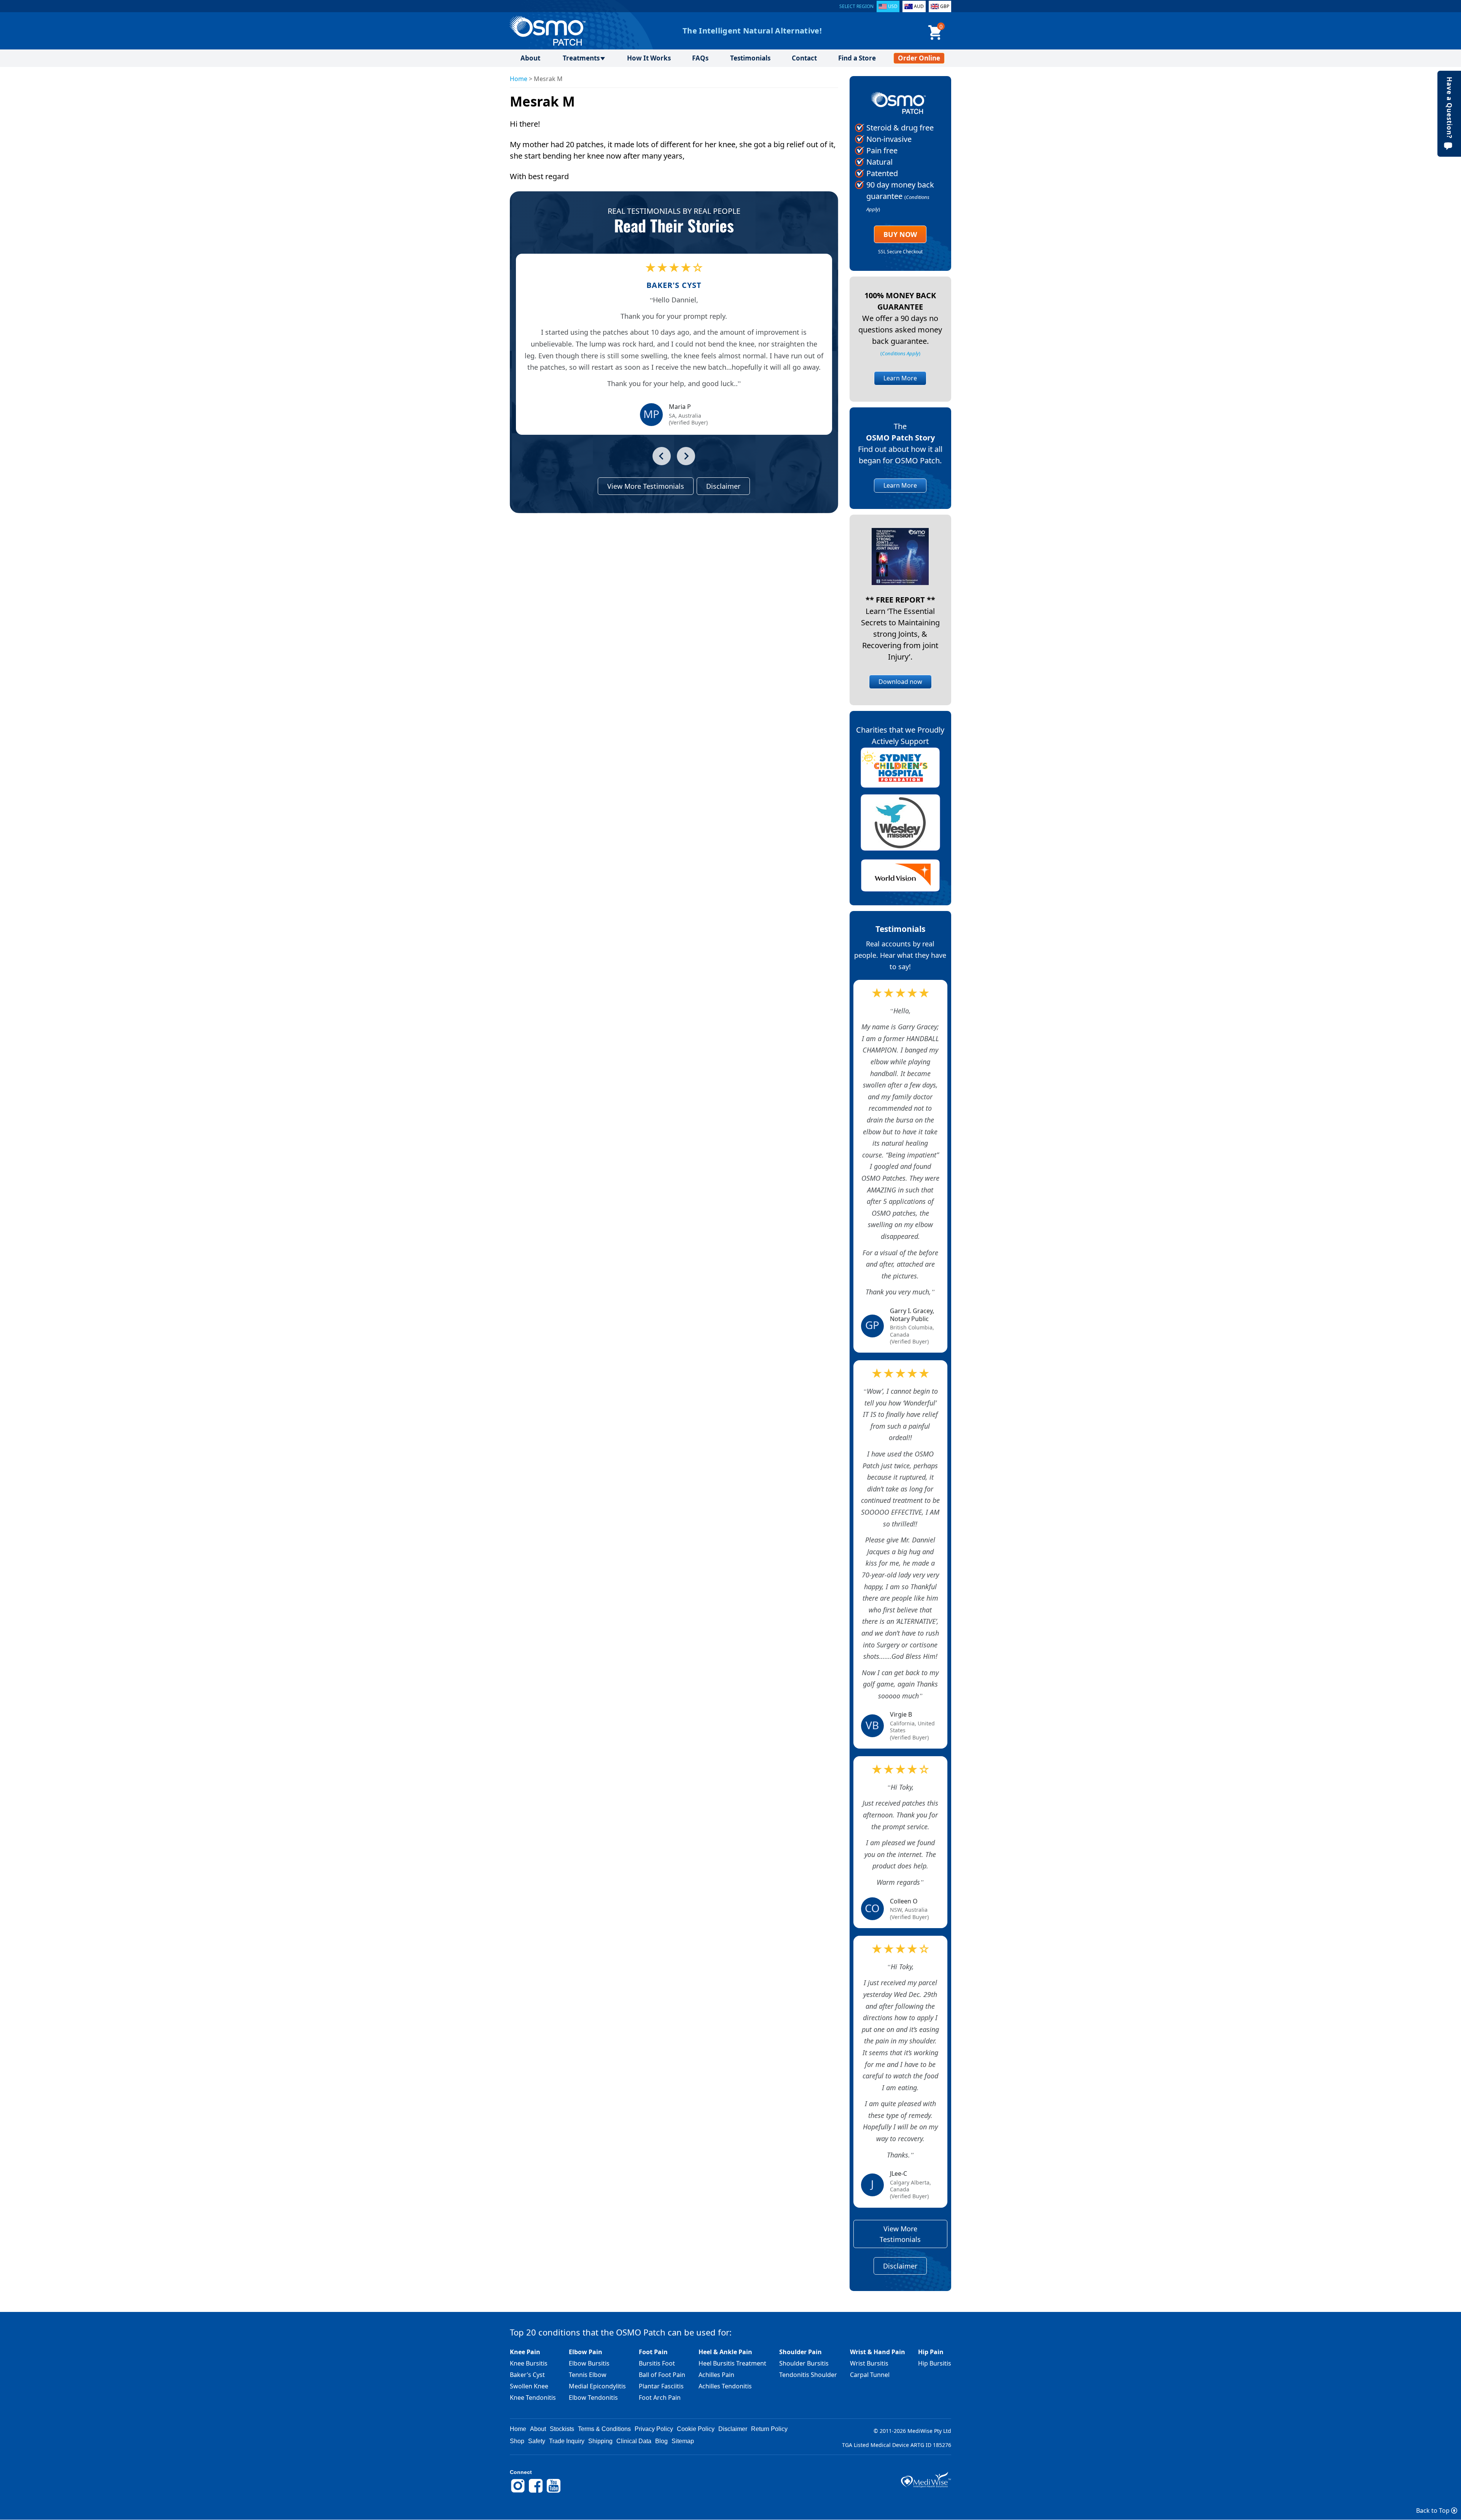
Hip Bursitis (935, 2363)
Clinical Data (634, 2441)
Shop (517, 2441)
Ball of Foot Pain (662, 2375)
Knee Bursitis (529, 2363)
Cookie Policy (696, 2429)
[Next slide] (686, 456)
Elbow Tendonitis (593, 2398)
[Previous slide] (662, 456)
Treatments (581, 58)
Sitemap (683, 2441)
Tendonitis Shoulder (808, 2375)
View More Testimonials (646, 486)
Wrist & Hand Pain (878, 2352)
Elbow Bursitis (589, 2363)
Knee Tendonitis (533, 2398)
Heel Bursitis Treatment (732, 2363)
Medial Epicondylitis (597, 2386)
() (900, 353)
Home (519, 79)
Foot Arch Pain (660, 2398)
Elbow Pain (586, 2352)
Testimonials (750, 58)
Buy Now (900, 234)
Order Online (919, 58)
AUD (919, 6)
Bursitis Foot (657, 2363)
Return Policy (769, 2429)
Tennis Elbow (588, 2375)
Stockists (562, 2429)
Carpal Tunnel (870, 2375)
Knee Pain (525, 2352)
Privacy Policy (654, 2429)
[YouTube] (554, 2491)
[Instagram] (518, 2491)
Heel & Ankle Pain (725, 2352)
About (530, 58)
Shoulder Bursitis (804, 2363)
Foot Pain (653, 2352)
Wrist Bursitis (869, 2363)
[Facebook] (536, 2491)
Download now (900, 682)
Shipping (600, 2441)
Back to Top (1434, 2510)
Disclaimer (723, 486)
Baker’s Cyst (527, 2375)
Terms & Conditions (604, 2429)
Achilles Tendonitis (725, 2386)
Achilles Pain (716, 2375)
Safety (537, 2441)
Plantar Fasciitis (661, 2386)
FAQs (700, 58)
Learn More (900, 378)
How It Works (649, 58)
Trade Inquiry (567, 2441)
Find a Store (857, 58)
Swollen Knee (529, 2386)
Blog (661, 2441)
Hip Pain (931, 2352)
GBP (945, 6)
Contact (804, 58)
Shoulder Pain (801, 2352)
